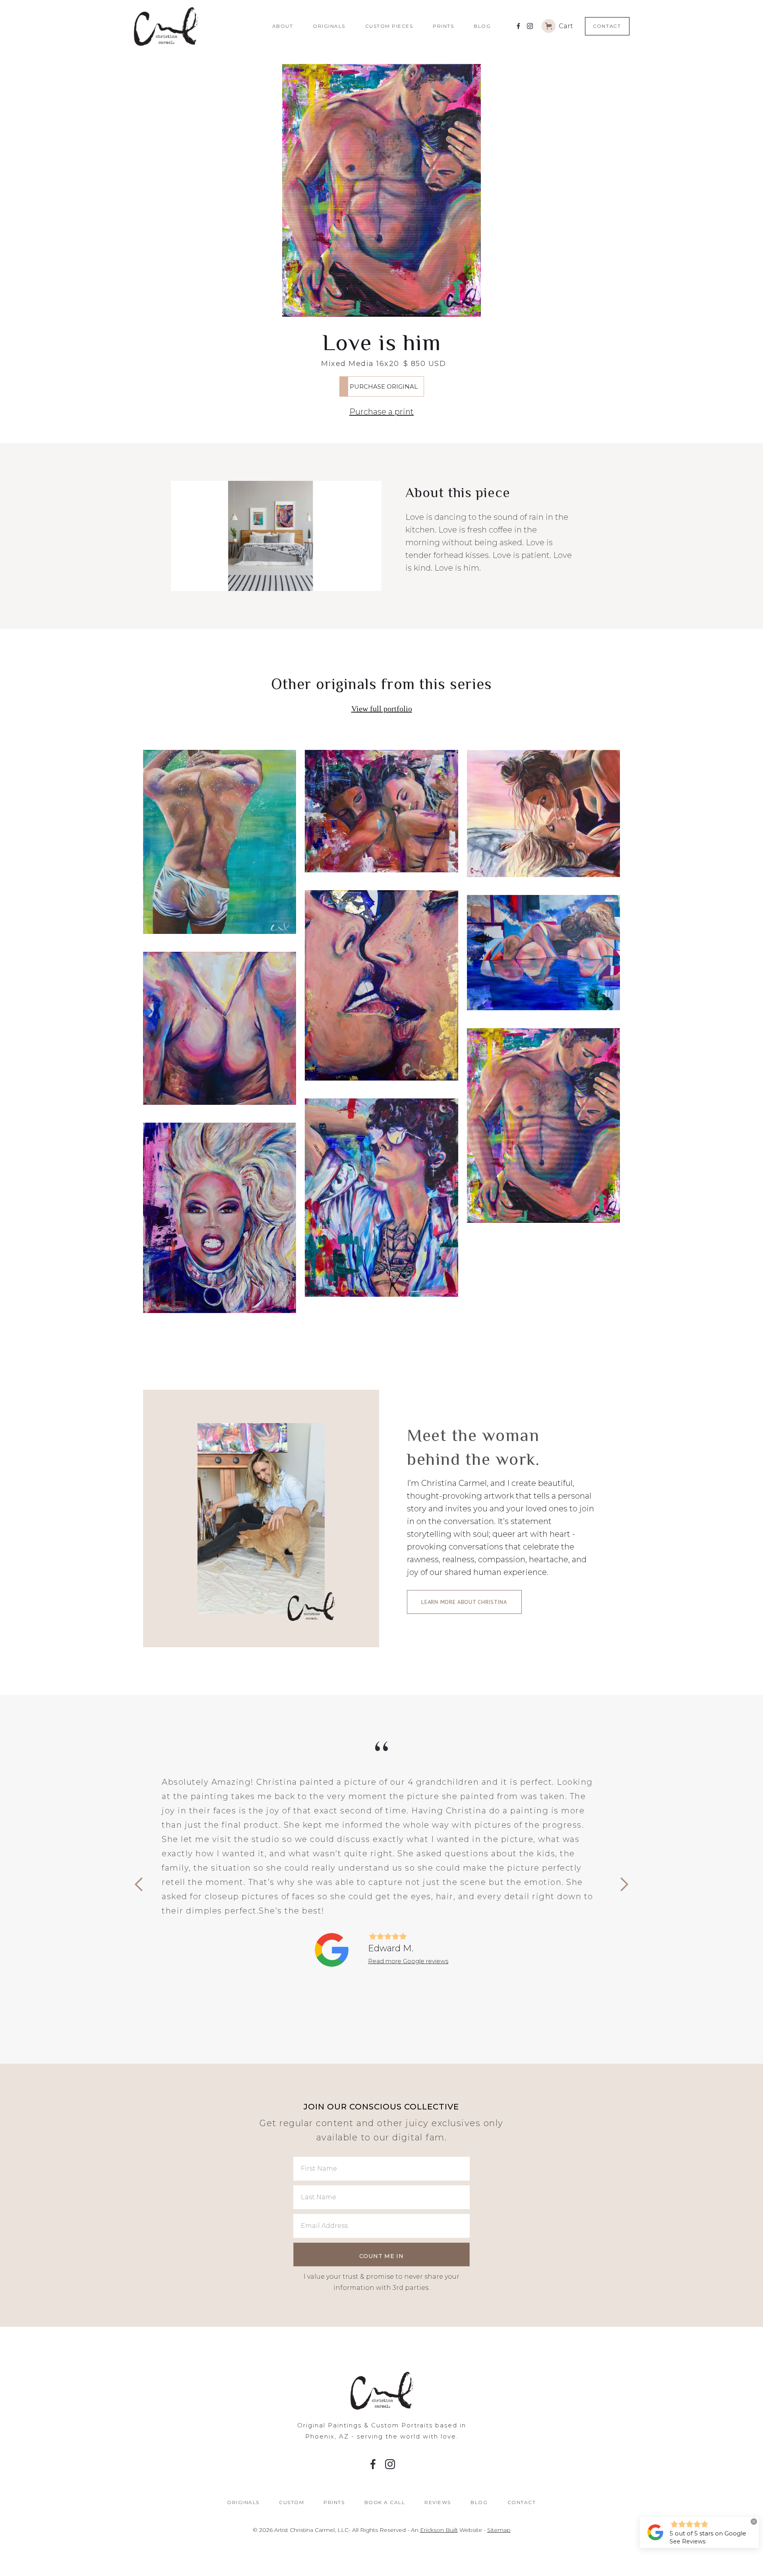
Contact (607, 26)
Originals (329, 26)
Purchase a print (381, 412)
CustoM (291, 2502)
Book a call (385, 2502)
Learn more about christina (464, 1602)
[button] (557, 26)
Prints (443, 26)
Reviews (438, 2502)
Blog (482, 26)
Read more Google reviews (408, 1961)
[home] (198, 26)
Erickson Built (439, 2530)
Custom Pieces (389, 26)
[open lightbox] (381, 190)
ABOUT (283, 26)
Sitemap (499, 2530)
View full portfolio (382, 709)
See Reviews (687, 2541)
